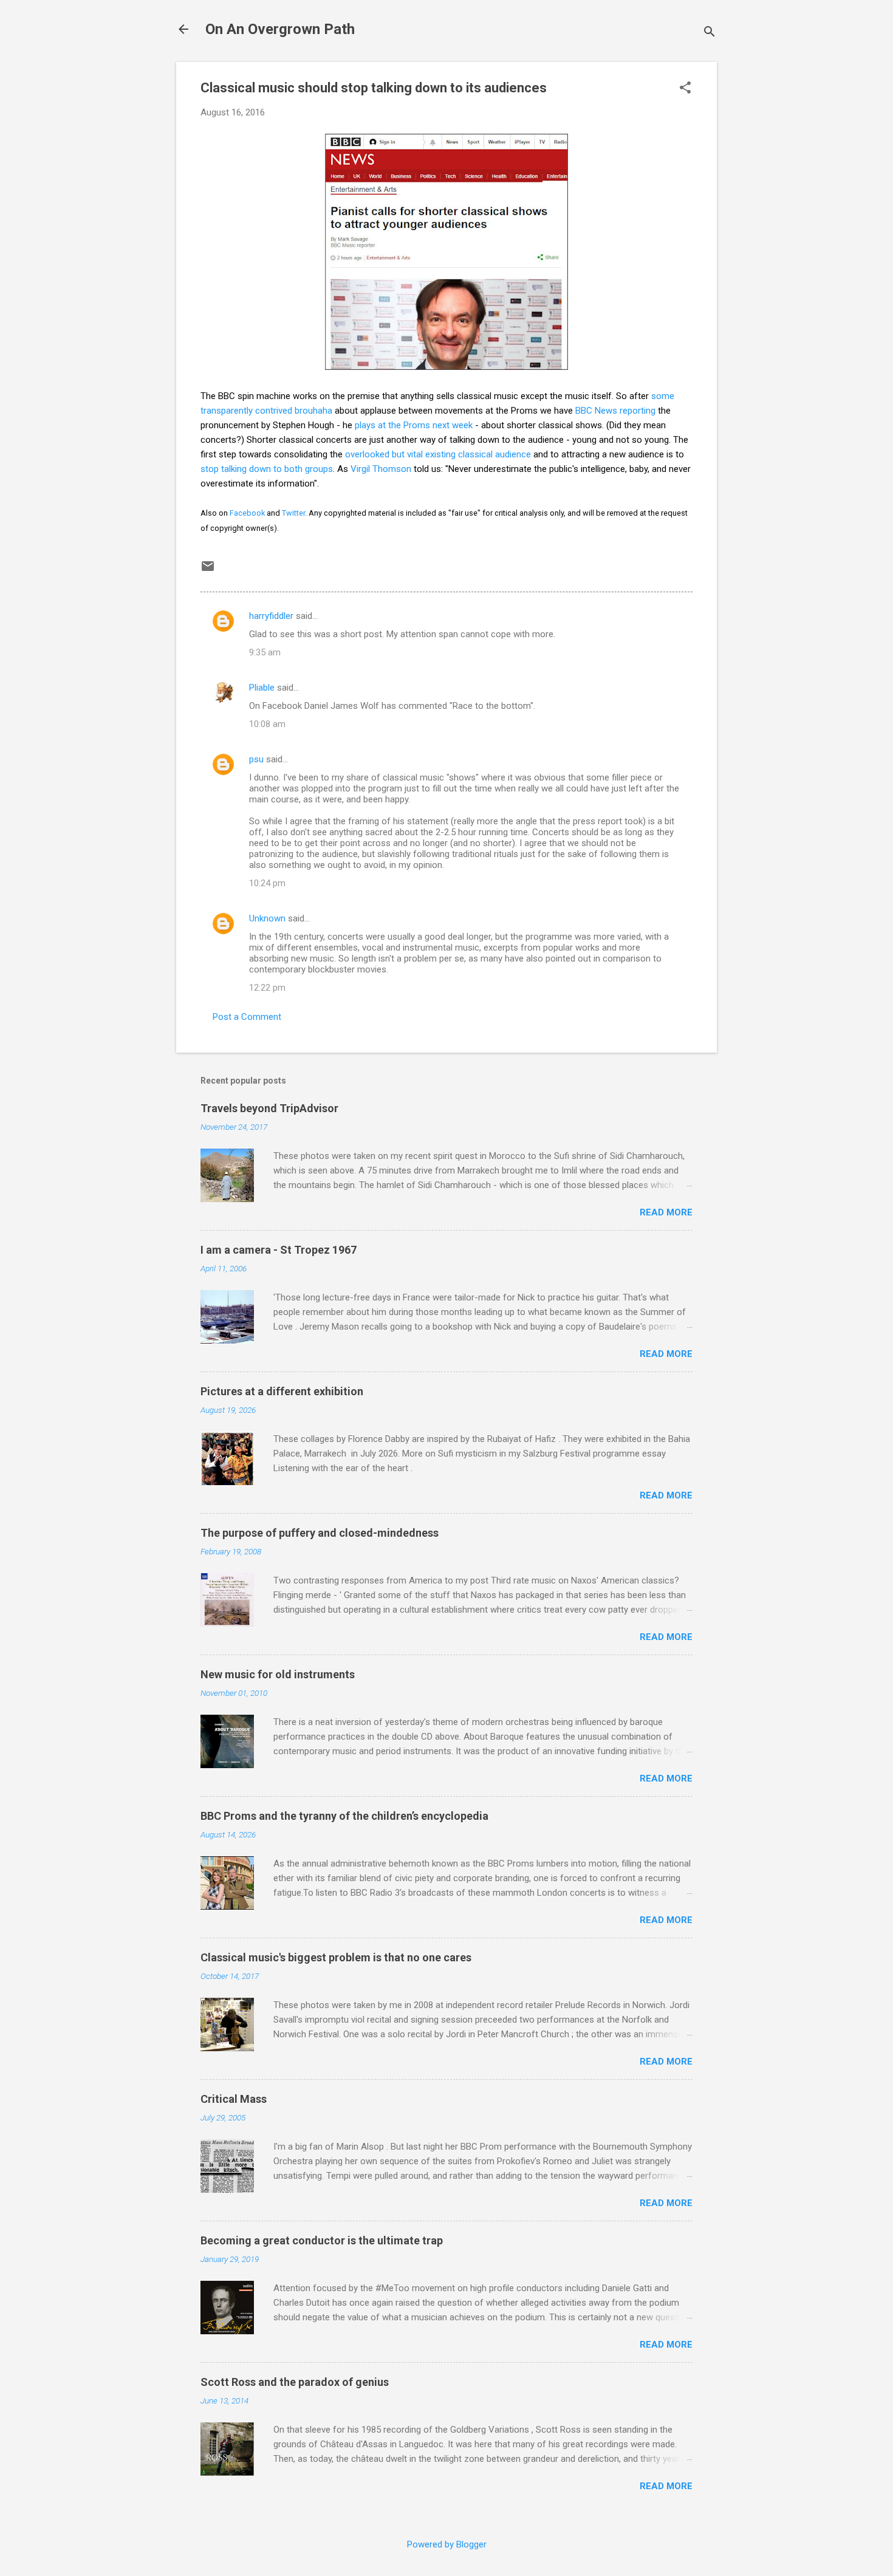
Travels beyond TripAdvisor (269, 1108)
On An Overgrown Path (280, 29)
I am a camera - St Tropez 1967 (279, 1250)
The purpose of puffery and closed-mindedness (320, 1533)
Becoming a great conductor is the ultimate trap (322, 2240)
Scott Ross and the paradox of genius (295, 2382)
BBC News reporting (615, 411)
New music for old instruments (278, 1674)
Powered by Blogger (447, 2544)
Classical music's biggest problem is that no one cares (336, 1957)
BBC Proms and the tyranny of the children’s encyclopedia (344, 1816)
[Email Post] (208, 570)
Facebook (247, 513)
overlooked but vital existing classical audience (438, 454)
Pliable (262, 688)
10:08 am (267, 724)
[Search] (710, 33)
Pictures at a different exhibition (282, 1391)
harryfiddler (271, 616)
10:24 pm (267, 883)
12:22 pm (267, 988)
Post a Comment (247, 1017)
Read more (666, 1212)
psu (256, 759)
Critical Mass (234, 2099)
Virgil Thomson (381, 469)
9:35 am (265, 652)
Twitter (293, 513)
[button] (685, 89)
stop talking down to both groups (267, 469)
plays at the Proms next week (414, 425)
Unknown (267, 918)
